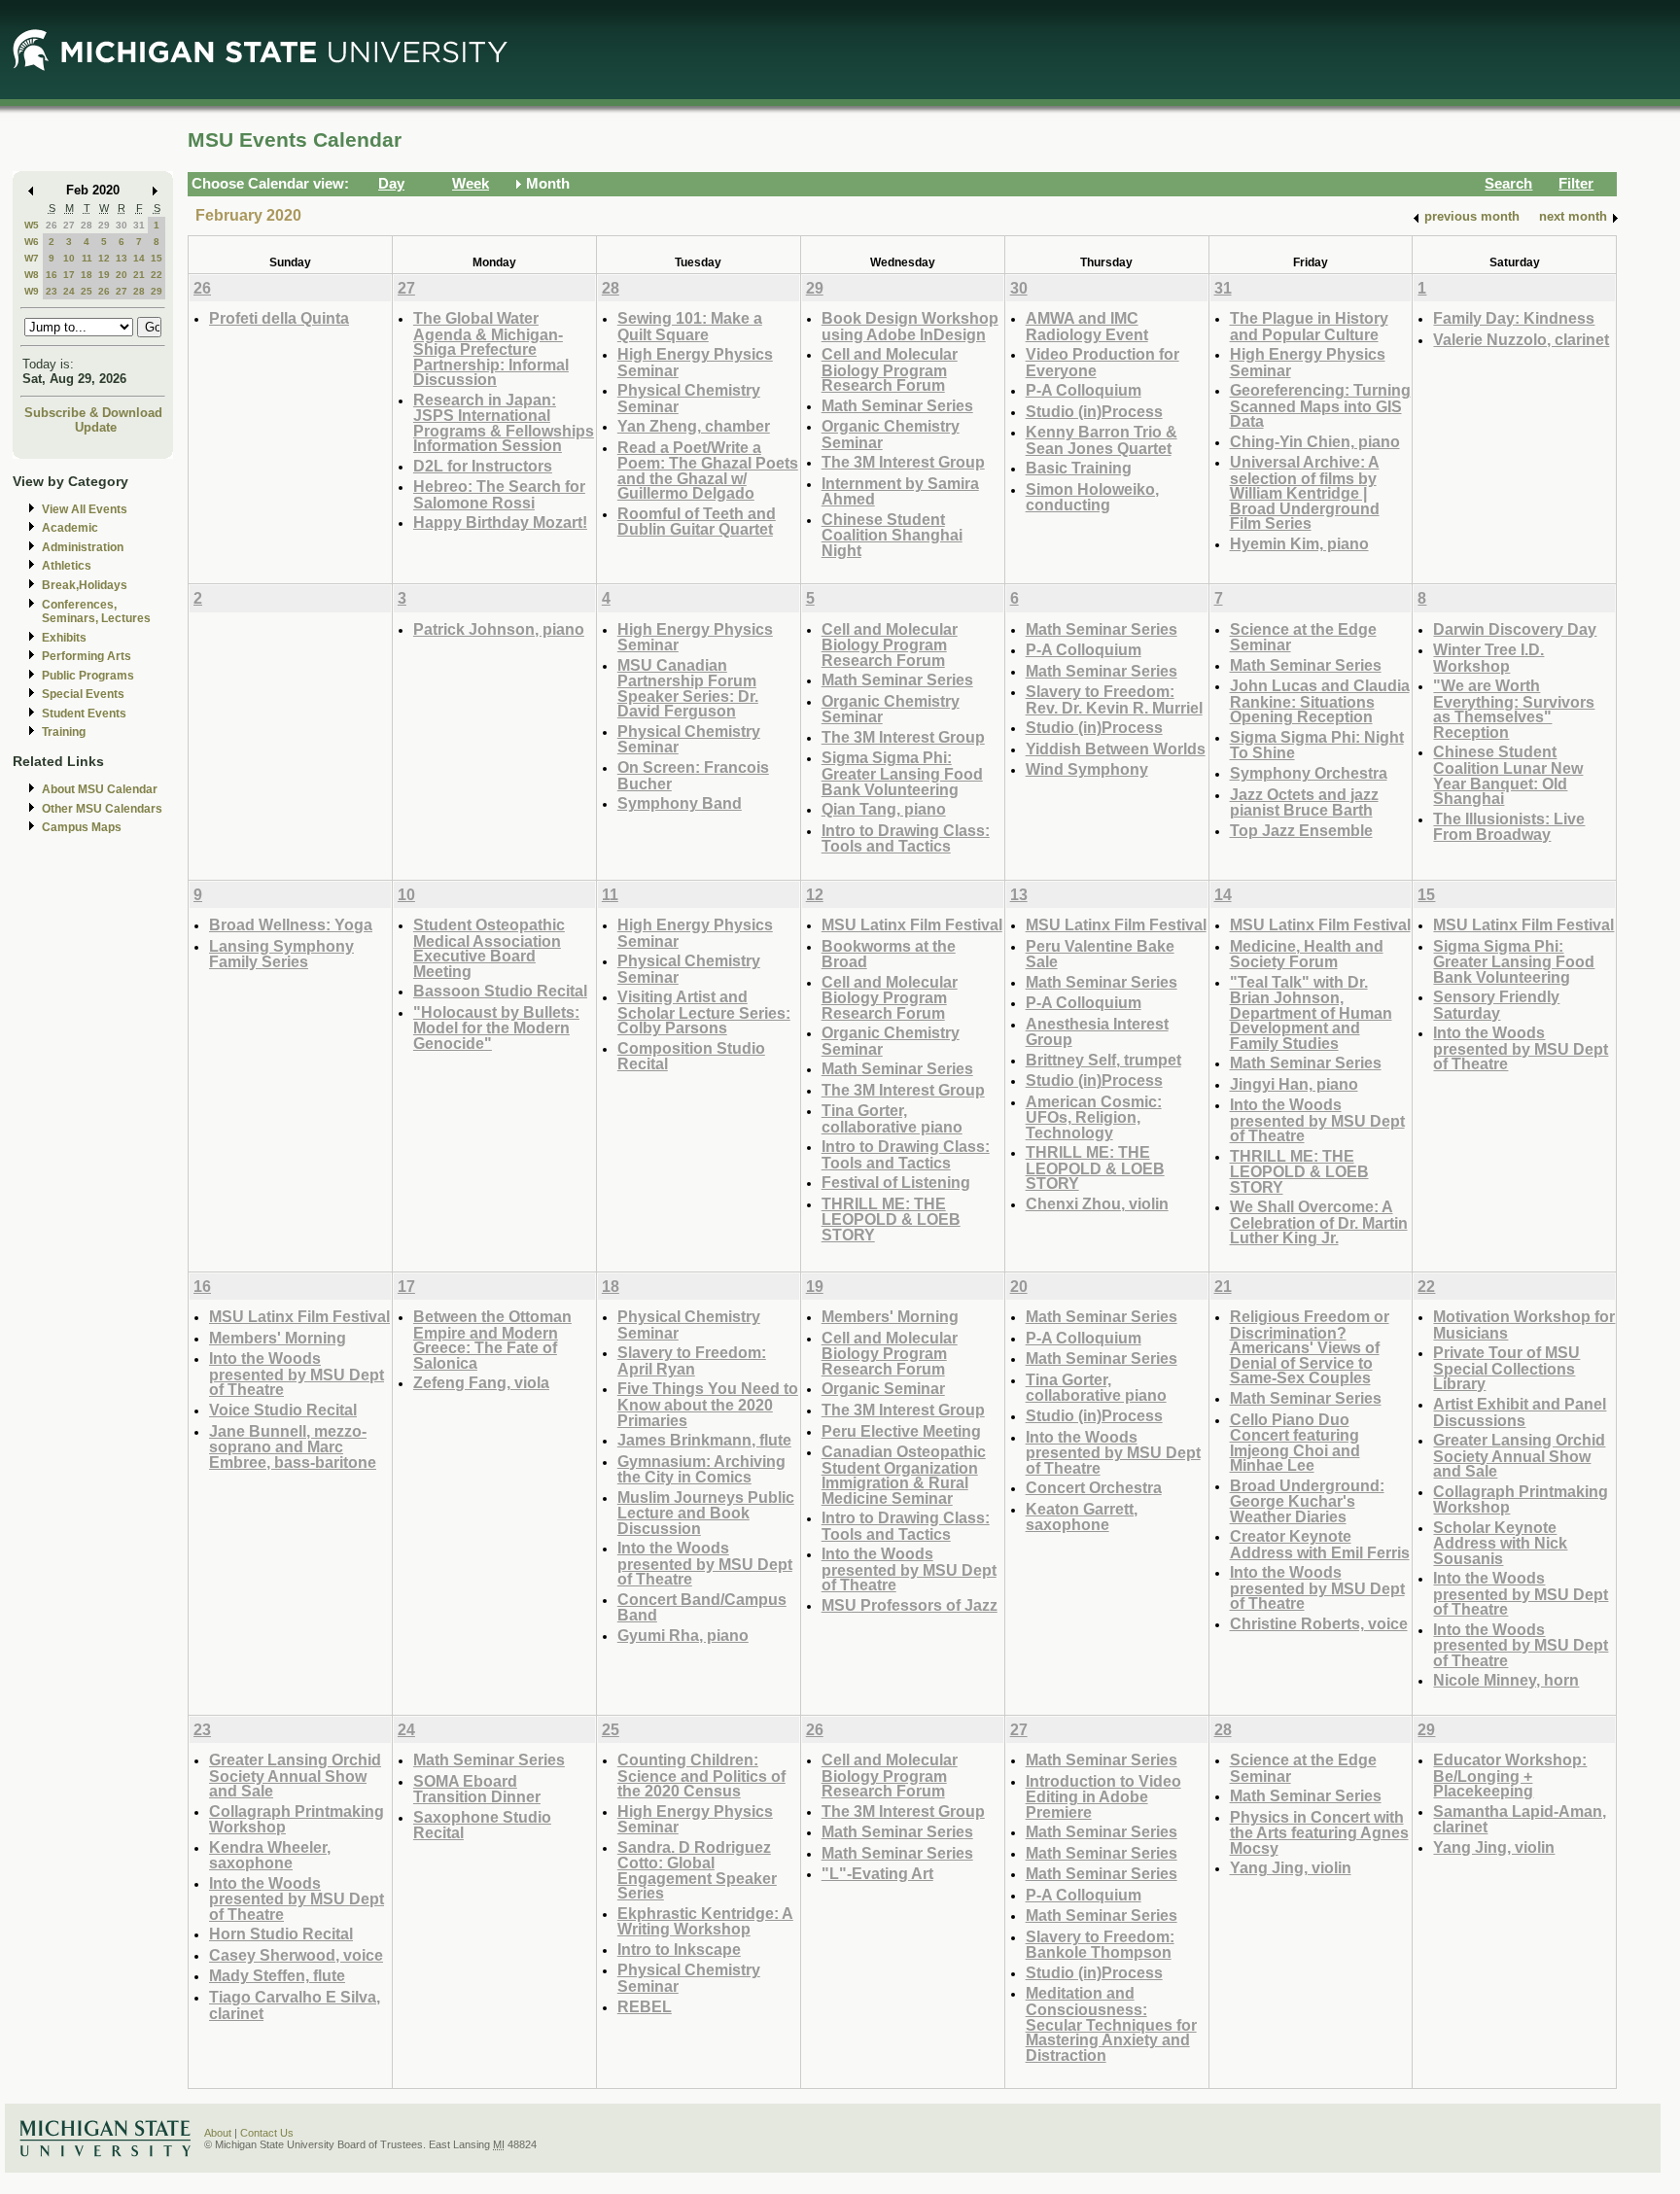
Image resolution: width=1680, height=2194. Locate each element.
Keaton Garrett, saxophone (1082, 1517)
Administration (83, 547)
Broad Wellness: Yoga (291, 924)
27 (69, 225)
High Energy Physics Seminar (695, 362)
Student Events (84, 714)
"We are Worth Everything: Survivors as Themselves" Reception (1514, 709)
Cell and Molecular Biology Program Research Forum (890, 369)
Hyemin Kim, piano (1299, 543)
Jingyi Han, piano (1294, 1084)
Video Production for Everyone (1102, 362)
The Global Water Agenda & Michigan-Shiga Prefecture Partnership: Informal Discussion (491, 348)
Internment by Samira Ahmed (900, 491)
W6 (32, 242)
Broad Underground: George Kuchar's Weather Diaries (1307, 1501)
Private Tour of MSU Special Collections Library (1506, 1368)
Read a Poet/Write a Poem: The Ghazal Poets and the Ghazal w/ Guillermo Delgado (708, 470)
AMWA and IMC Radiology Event (1087, 326)
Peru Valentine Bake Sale (1100, 954)
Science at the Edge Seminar (1303, 637)
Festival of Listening (896, 1182)
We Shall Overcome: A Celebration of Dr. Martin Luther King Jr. (1319, 1222)
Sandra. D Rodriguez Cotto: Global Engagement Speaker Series (697, 1870)
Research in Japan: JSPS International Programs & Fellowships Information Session (504, 423)
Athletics (67, 566)
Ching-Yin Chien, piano (1315, 441)
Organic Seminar (883, 1388)
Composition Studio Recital (691, 1056)
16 (52, 275)
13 (122, 258)
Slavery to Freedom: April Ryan (692, 1360)
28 (87, 225)
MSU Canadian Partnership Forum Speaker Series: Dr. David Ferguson (688, 688)
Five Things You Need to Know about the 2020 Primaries (708, 1404)
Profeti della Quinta (279, 318)
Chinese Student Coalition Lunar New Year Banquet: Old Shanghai (1508, 775)
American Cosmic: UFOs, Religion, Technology (1094, 1117)
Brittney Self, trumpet (1103, 1060)
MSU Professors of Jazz (910, 1605)
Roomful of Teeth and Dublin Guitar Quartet (697, 522)
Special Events (83, 694)
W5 (32, 225)
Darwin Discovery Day (1515, 629)
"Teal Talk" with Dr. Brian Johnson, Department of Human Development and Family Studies (1311, 1012)
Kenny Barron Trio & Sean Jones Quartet (1102, 440)
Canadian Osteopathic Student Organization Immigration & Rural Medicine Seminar (904, 1475)
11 (87, 258)
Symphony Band (680, 803)
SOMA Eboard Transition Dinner (477, 1789)
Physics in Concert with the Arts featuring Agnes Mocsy (1319, 1832)
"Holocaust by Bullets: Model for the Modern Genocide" (496, 1027)
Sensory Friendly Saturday (1496, 1005)
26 (52, 225)
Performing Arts (87, 656)
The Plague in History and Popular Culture (1309, 326)
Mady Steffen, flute (277, 1975)
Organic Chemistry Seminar (891, 434)
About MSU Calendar (100, 789)
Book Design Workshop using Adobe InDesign (910, 326)
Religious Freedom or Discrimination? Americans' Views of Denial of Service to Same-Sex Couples (1310, 1347)
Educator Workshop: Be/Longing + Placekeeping (1510, 1775)
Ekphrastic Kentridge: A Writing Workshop (705, 1921)
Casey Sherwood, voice (296, 1955)
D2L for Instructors (483, 466)
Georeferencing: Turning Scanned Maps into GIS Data (1320, 405)
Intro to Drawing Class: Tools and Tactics (906, 838)
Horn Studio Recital (281, 1933)
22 (157, 275)
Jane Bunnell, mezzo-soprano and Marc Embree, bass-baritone (293, 1446)
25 (87, 291)
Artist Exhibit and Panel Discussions (1520, 1412)
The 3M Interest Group (903, 462)
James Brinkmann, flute (704, 1440)
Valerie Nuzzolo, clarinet (1521, 339)
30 (122, 225)
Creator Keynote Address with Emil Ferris (1320, 1544)
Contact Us (267, 2133)
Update (96, 427)
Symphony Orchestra (1309, 773)
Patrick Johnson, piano (499, 629)
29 (104, 225)
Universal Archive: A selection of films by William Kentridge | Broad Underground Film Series (1305, 492)
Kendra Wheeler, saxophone (270, 1855)
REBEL (645, 2006)
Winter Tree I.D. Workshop (1488, 658)
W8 (32, 275)
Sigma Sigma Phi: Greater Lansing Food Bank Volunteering (902, 773)
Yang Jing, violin (1291, 1867)
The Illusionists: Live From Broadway (1509, 827)
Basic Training (1079, 468)
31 (139, 225)
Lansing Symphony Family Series (281, 954)
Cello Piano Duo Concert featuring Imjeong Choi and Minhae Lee (1295, 1443)
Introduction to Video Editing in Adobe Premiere (1103, 1796)
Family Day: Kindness (1514, 318)
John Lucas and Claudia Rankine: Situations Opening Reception (1320, 701)
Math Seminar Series (897, 405)
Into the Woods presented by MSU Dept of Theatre (1317, 1120)
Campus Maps (82, 827)
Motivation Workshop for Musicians (1524, 1324)
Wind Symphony (1087, 769)
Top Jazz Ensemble (1301, 830)
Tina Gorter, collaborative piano (892, 1118)
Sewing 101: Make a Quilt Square (690, 326)
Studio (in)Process (1094, 411)
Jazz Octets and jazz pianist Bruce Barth (1304, 802)
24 (69, 291)
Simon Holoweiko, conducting (1092, 497)
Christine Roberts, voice (1319, 1623)
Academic (70, 528)
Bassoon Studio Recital (500, 991)
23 (52, 291)
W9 (32, 291)
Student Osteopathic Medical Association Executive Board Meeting (489, 948)
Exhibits (64, 638)
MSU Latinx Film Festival (912, 924)
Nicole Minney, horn (1506, 1680)
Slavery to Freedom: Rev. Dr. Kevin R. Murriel (1114, 699)
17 (69, 275)
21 (139, 275)
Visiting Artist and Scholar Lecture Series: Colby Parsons (704, 1012)
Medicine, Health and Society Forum (1307, 954)
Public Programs (88, 676)
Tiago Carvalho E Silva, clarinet (295, 2005)
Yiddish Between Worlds (1116, 749)
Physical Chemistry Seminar (689, 398)
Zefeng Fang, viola (481, 1382)
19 (104, 275)
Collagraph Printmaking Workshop (1521, 1499)
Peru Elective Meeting (901, 1431)
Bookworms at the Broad (889, 954)
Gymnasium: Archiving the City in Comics (701, 1469)
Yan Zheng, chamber (694, 426)
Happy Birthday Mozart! (500, 522)
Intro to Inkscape (679, 1949)
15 (157, 258)
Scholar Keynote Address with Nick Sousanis (1500, 1543)
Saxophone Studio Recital (482, 1825)
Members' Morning (278, 1338)
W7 (32, 258)
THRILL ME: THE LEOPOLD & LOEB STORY (891, 1219)
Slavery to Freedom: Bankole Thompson (1100, 1945)
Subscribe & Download (93, 413)
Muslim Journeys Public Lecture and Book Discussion (706, 1513)
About (218, 2133)
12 (104, 258)
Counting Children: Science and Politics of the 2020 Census (701, 1775)
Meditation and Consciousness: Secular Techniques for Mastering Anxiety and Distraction (1111, 2023)
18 (87, 275)
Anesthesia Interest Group (1097, 1032)
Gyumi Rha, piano (683, 1635)
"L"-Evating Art (877, 1873)
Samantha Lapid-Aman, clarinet (1520, 1819)
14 (139, 258)
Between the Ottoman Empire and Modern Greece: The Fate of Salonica (492, 1340)
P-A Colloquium (1084, 390)
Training (64, 732)
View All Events (85, 509)
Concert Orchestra (1094, 1487)
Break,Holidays (85, 585)
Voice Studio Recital (283, 1410)
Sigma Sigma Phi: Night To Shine (1317, 745)
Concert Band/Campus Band (702, 1607)
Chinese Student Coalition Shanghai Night (892, 535)
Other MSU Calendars (102, 809)
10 (69, 258)
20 (122, 275)
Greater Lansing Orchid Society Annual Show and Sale (1519, 1455)
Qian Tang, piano (884, 809)
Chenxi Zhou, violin (1097, 1203)
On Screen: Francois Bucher (693, 775)
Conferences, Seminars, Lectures (96, 612)
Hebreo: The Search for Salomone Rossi (499, 494)
